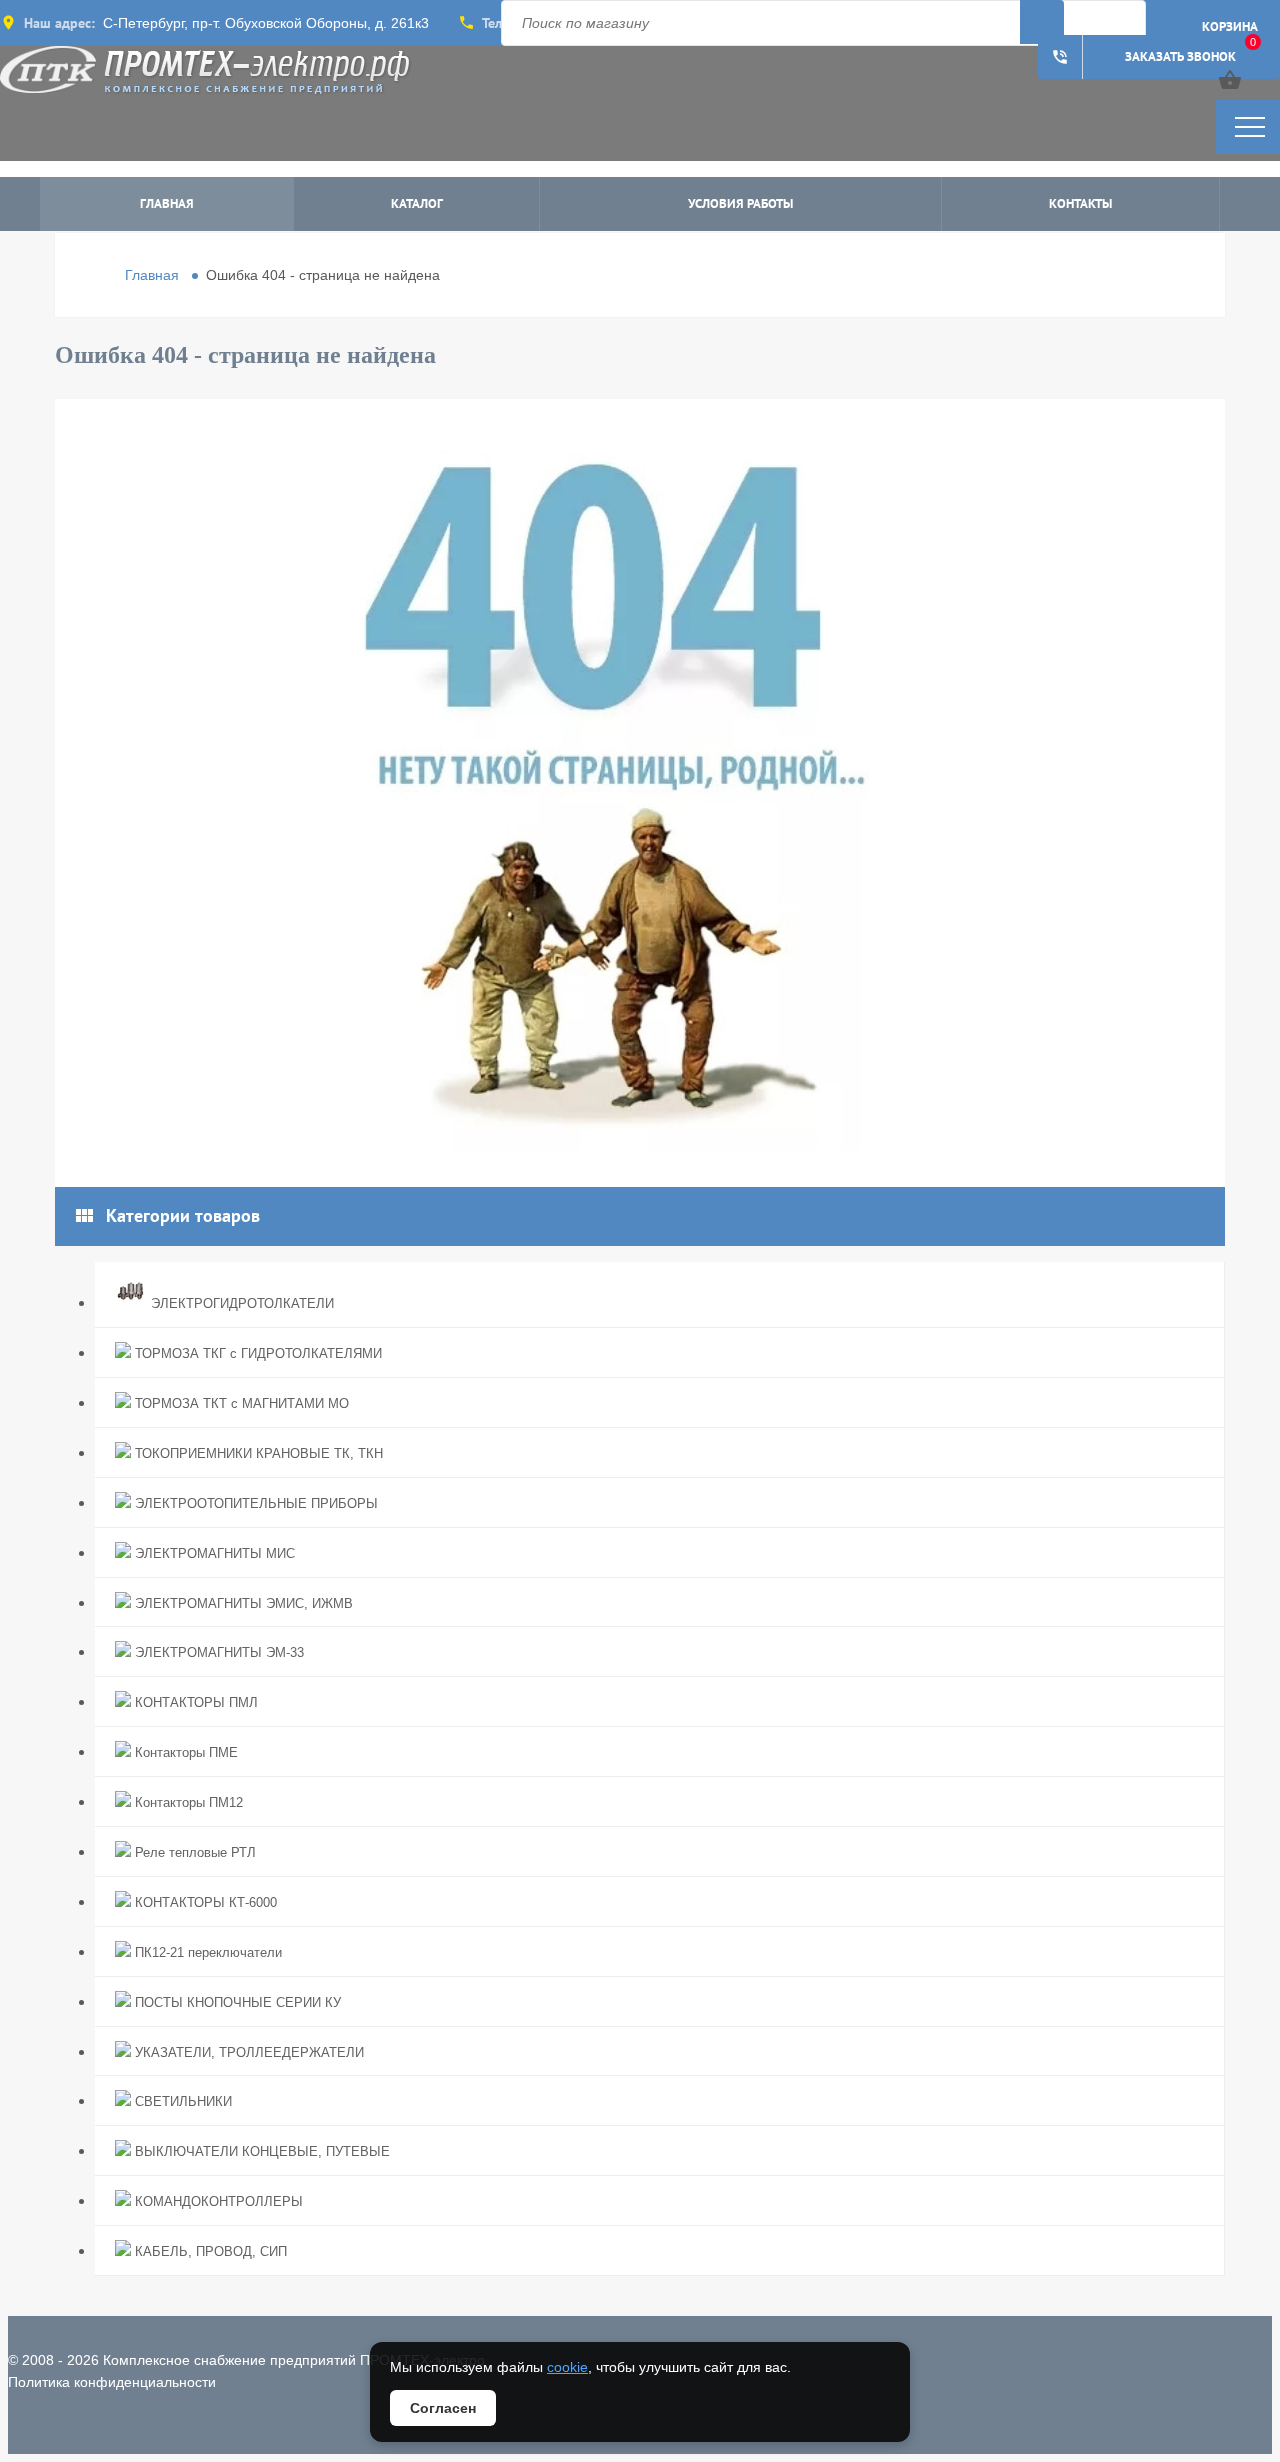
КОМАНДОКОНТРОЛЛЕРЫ (217, 2201)
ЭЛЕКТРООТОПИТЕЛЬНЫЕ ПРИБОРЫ (254, 1503)
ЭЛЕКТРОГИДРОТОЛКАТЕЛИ (240, 1303)
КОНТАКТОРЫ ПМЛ (194, 1702)
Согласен (443, 2408)
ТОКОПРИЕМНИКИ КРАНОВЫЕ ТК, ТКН (257, 1453)
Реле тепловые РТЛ (193, 1852)
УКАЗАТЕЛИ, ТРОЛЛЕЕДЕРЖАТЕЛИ (247, 2052)
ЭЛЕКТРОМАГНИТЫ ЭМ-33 (217, 1652)
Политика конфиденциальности (112, 2382)
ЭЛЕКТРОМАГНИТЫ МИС (213, 1553)
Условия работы (740, 203)
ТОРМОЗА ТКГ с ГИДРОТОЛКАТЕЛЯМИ (256, 1353)
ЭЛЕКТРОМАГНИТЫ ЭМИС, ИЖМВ (242, 1603)
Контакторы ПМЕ (184, 1752)
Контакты (1080, 203)
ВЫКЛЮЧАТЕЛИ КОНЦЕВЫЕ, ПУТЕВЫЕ (260, 2151)
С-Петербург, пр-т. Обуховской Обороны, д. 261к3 (266, 23)
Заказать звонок (1143, 57)
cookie (567, 2367)
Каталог (417, 203)
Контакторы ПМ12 (187, 1802)
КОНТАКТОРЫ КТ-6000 (204, 1902)
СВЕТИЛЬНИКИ (181, 2101)
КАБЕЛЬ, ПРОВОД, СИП (209, 2251)
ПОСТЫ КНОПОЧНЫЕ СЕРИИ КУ (236, 2002)
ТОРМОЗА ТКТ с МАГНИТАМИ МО (240, 1403)
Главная (167, 203)
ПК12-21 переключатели (206, 1952)
